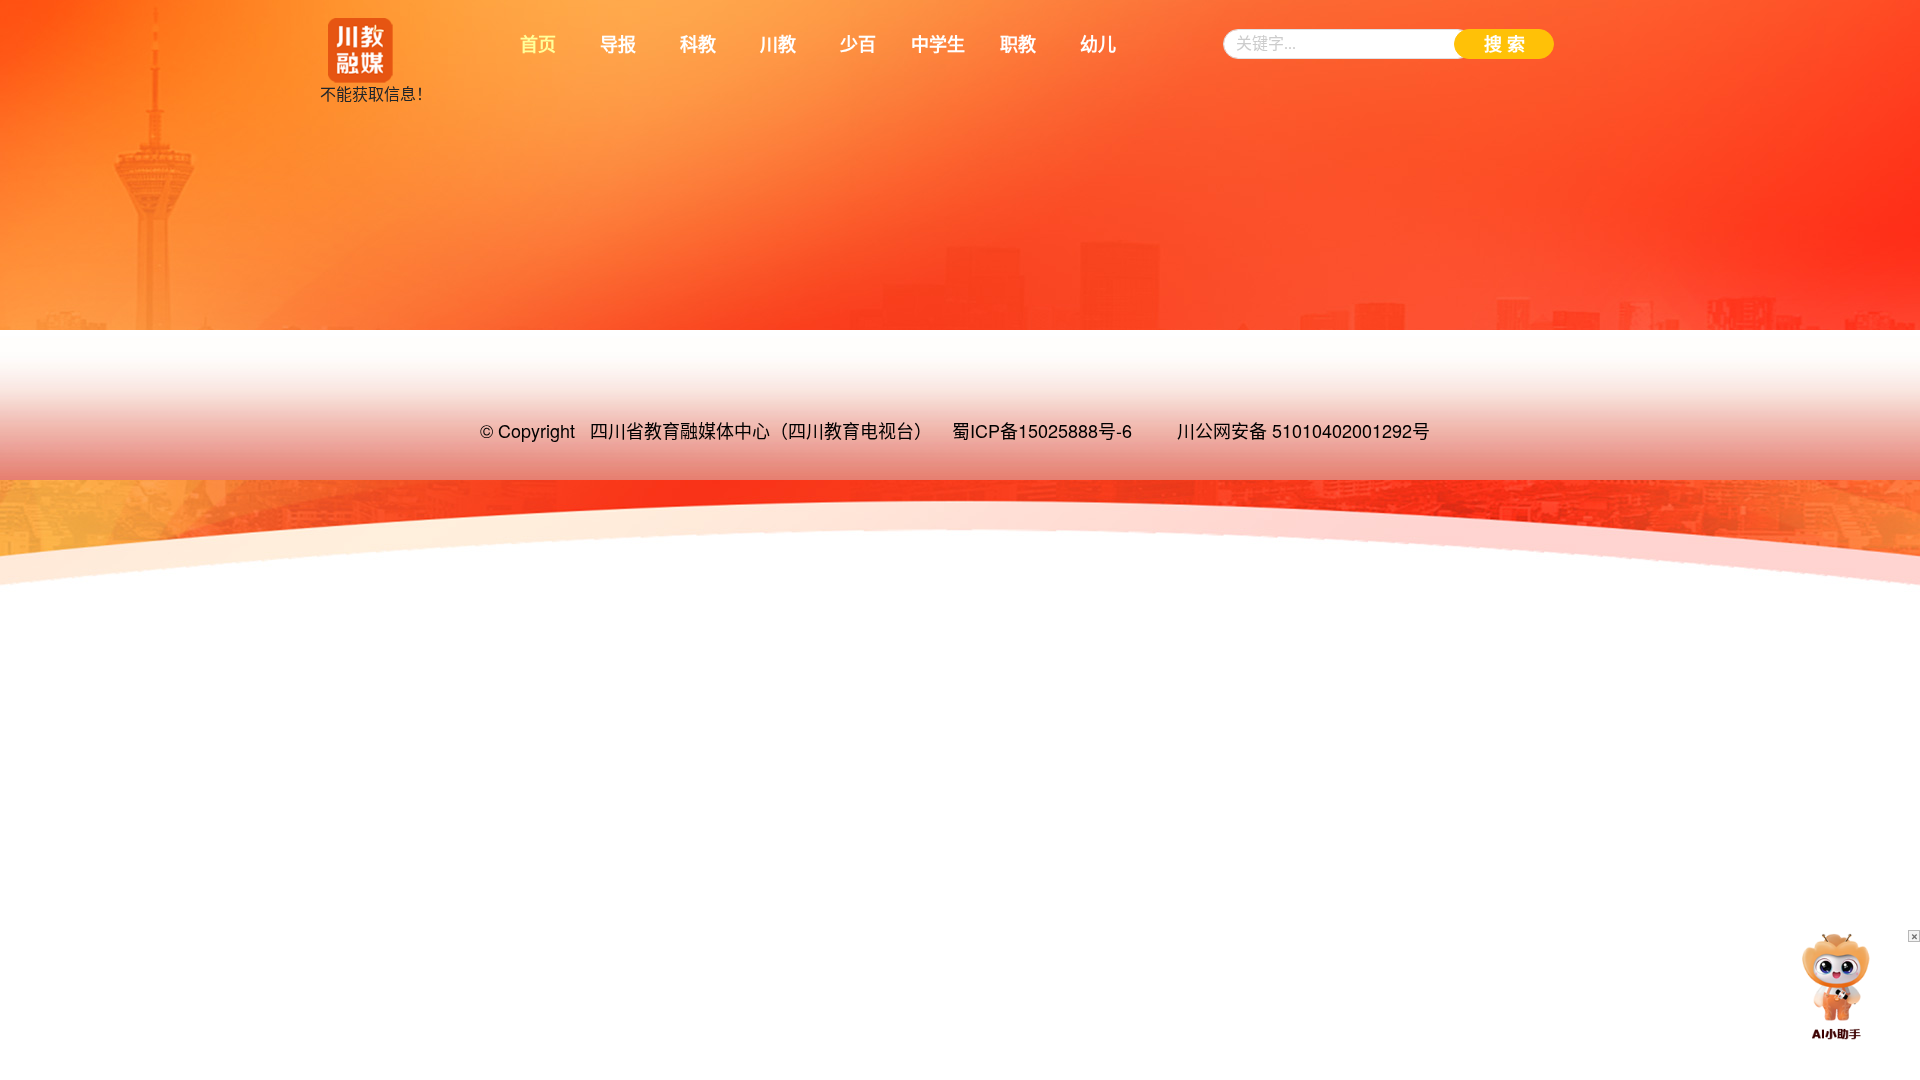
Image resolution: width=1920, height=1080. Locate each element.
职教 (1018, 45)
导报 (618, 45)
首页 (538, 45)
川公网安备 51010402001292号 (1303, 430)
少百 (858, 45)
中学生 (938, 45)
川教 (778, 45)
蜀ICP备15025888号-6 (1042, 430)
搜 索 (1504, 45)
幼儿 (1098, 45)
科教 (698, 45)
